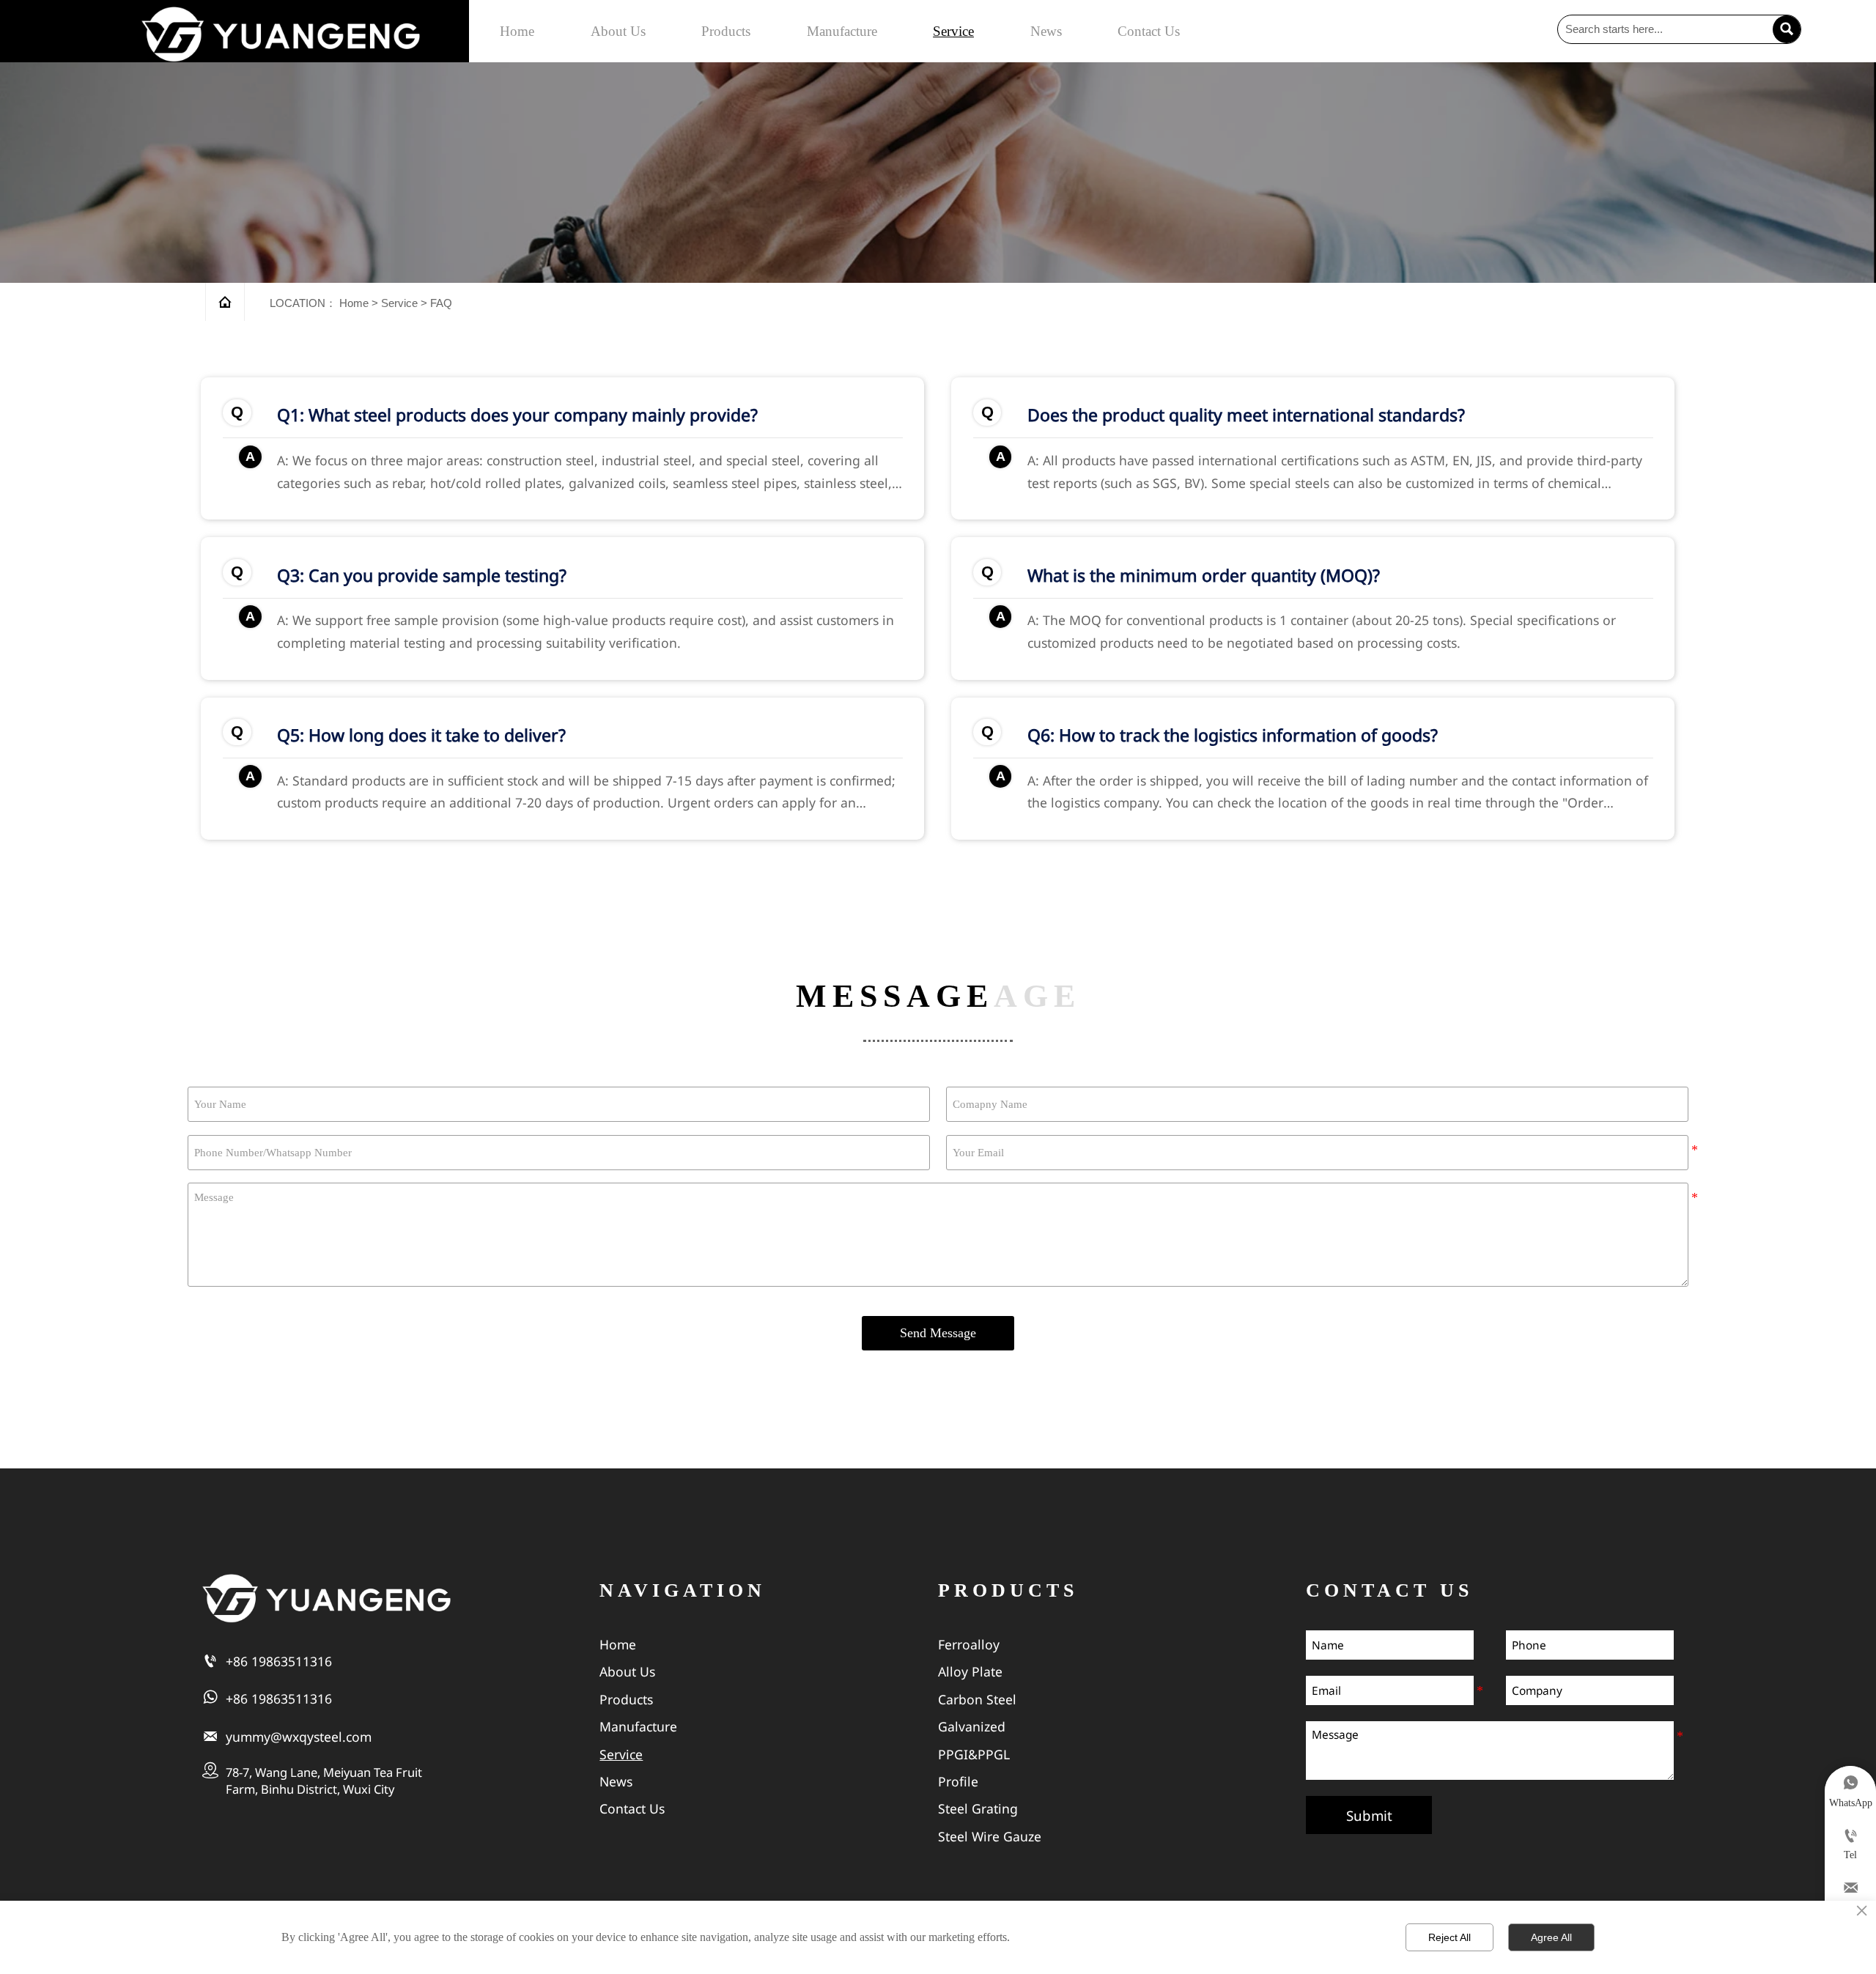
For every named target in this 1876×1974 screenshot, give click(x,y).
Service (399, 303)
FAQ (441, 303)
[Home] (281, 34)
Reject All (1450, 1937)
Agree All (1551, 1937)
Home (354, 303)
